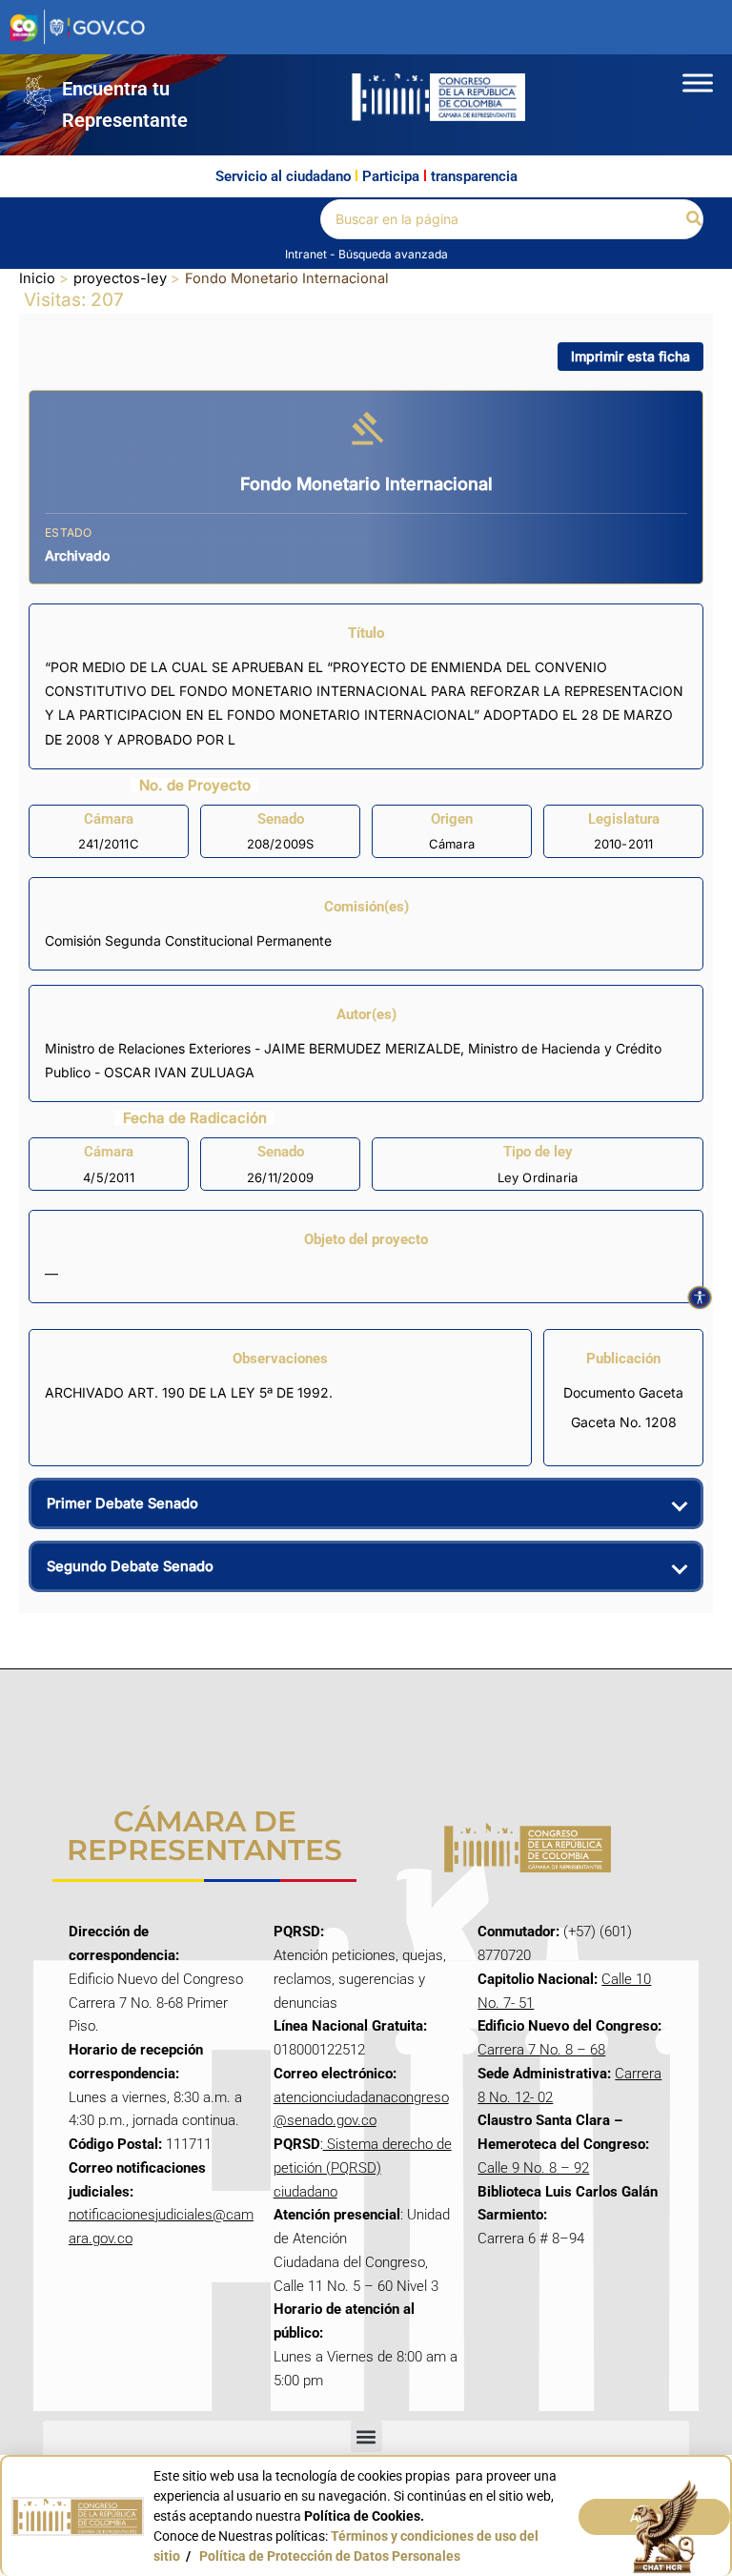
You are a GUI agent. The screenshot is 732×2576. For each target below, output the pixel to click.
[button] (695, 219)
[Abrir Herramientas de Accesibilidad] (700, 1298)
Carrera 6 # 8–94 (531, 2239)
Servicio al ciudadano (283, 176)
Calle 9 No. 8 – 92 (533, 2168)
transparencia (474, 176)
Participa (391, 176)
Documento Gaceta (623, 1392)
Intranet (307, 254)
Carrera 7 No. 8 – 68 (541, 2050)
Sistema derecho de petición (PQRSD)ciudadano (363, 2168)
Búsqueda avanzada (393, 254)
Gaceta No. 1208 (624, 1422)
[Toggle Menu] (698, 82)
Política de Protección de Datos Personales (330, 2556)
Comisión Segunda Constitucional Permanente (188, 940)
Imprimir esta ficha (630, 356)
